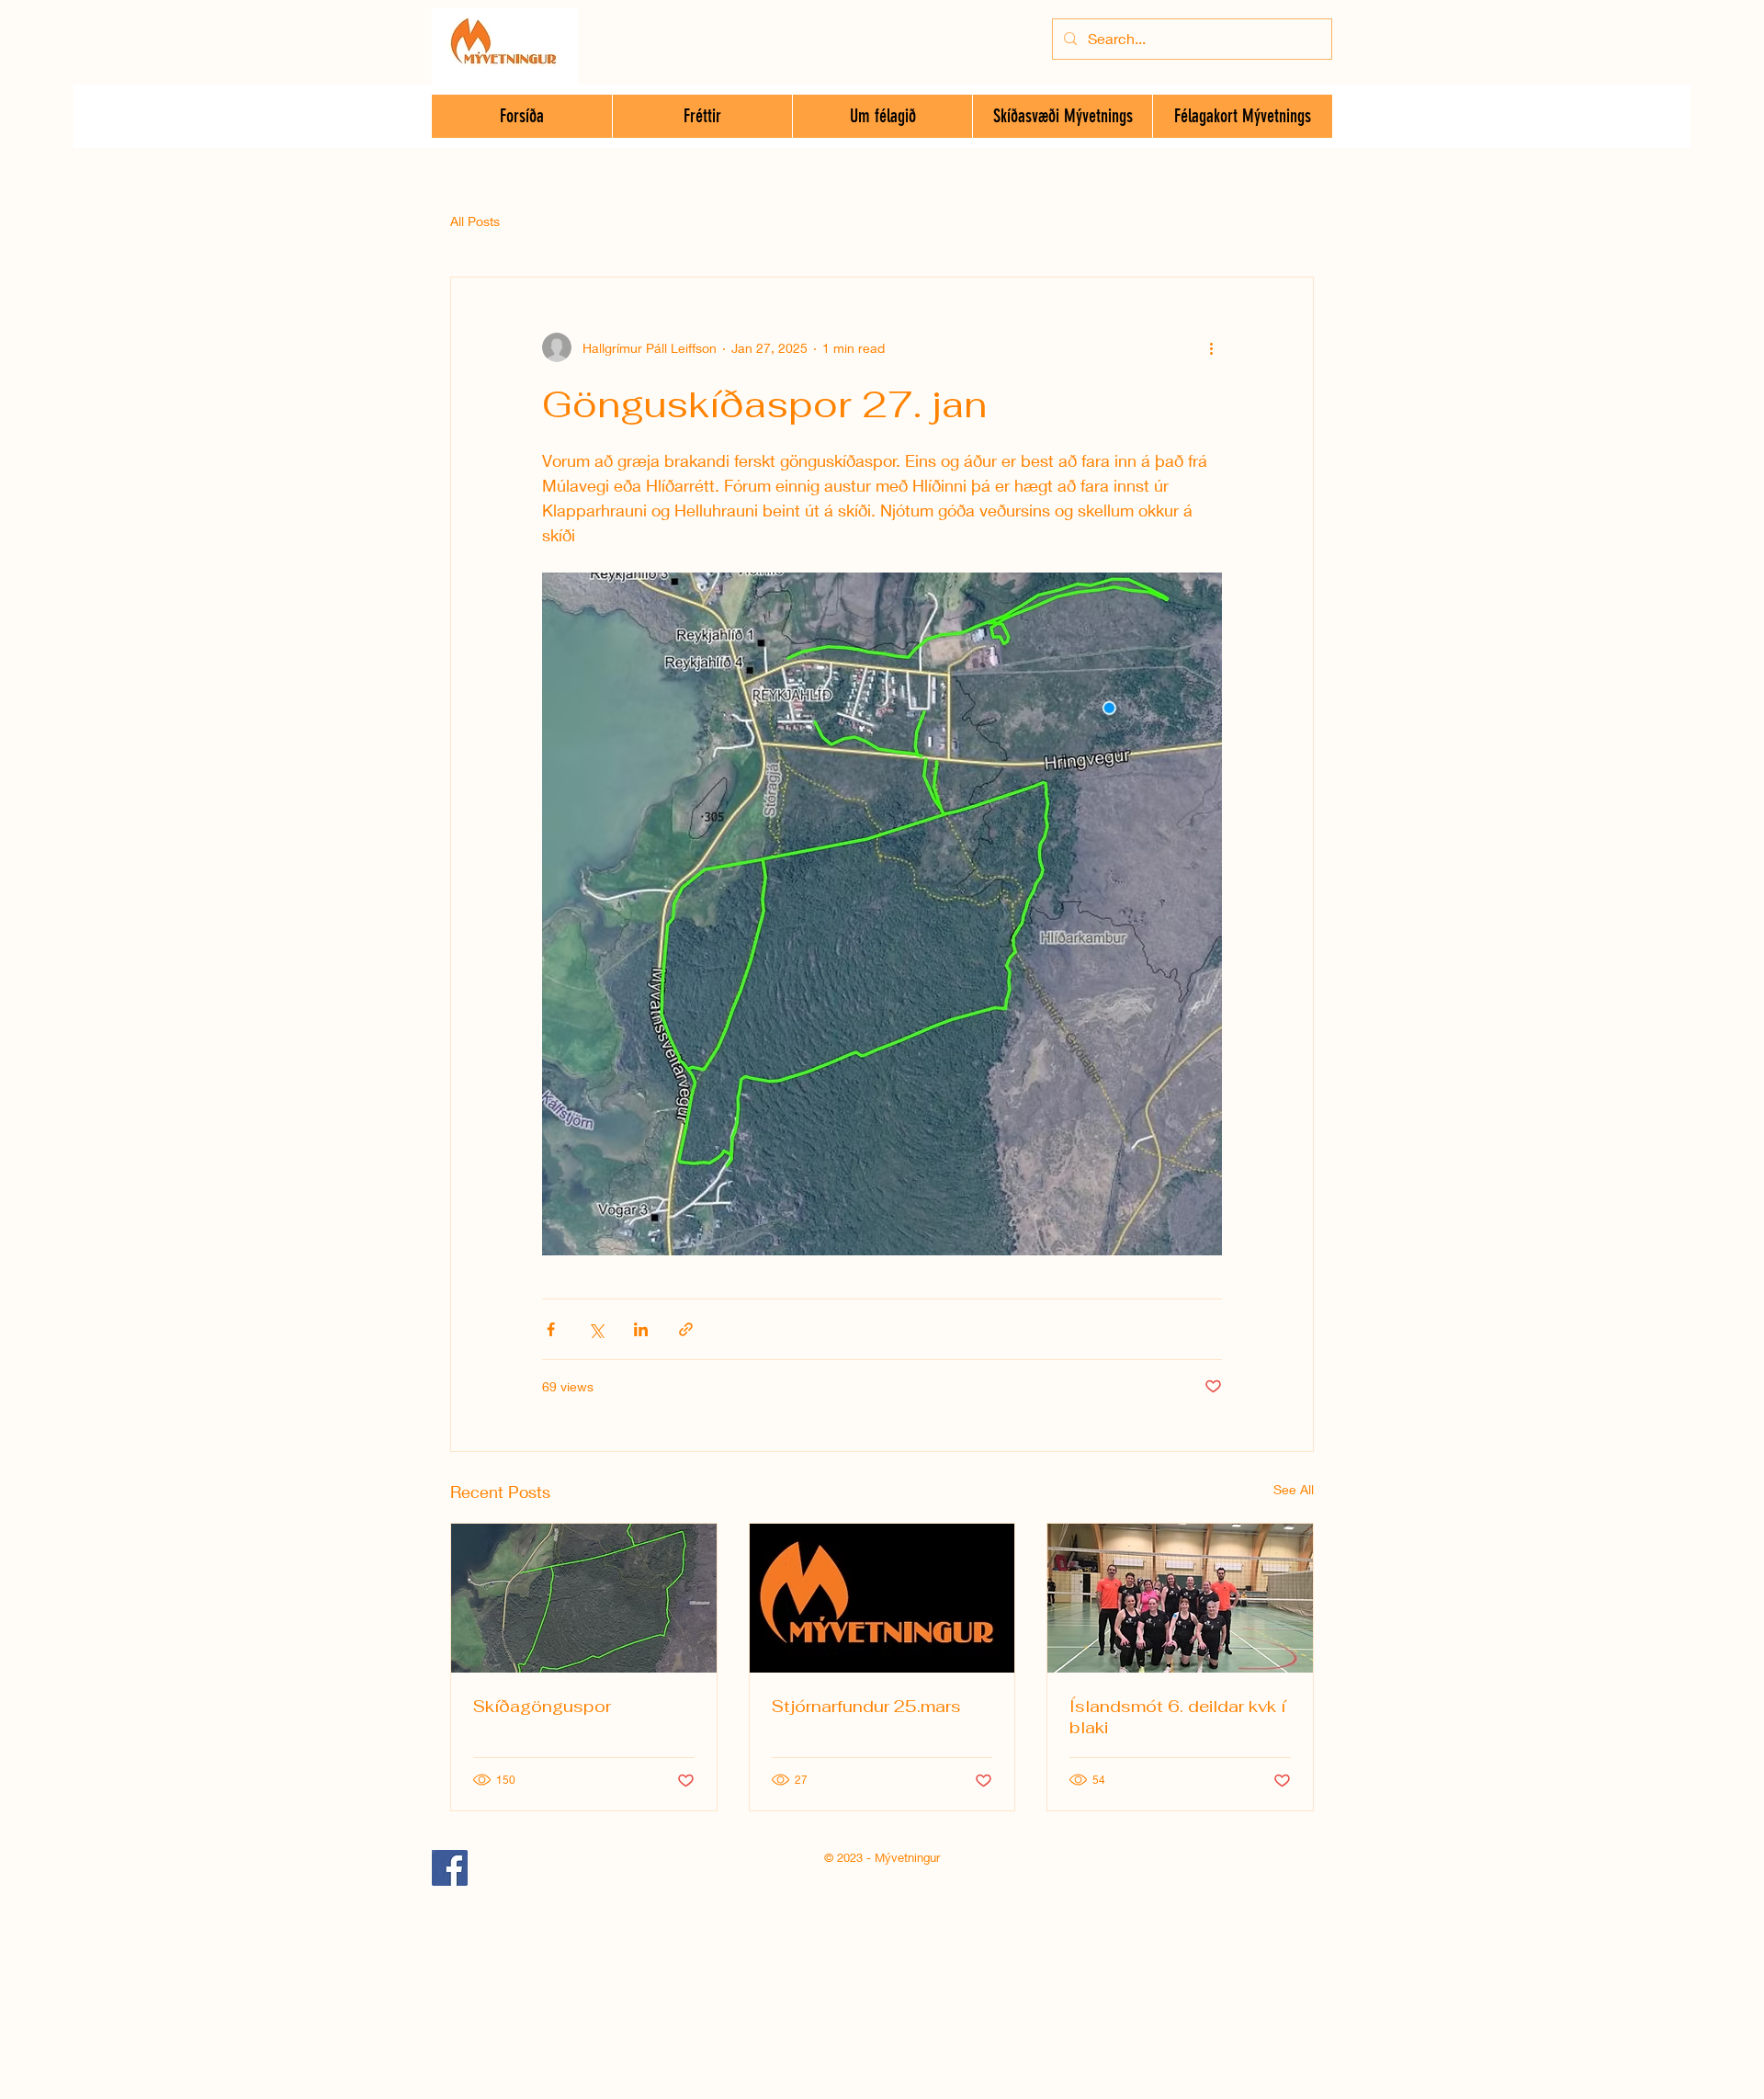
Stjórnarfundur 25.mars (866, 1706)
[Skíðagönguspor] (584, 1598)
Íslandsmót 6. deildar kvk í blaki (1177, 1717)
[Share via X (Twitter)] (596, 1329)
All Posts (475, 221)
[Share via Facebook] (551, 1329)
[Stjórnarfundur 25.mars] (882, 1598)
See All (1294, 1489)
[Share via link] (686, 1329)
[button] (882, 116)
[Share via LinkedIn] (641, 1329)
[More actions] (1211, 347)
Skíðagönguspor (542, 1706)
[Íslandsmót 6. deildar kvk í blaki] (1180, 1598)
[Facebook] (450, 1868)
